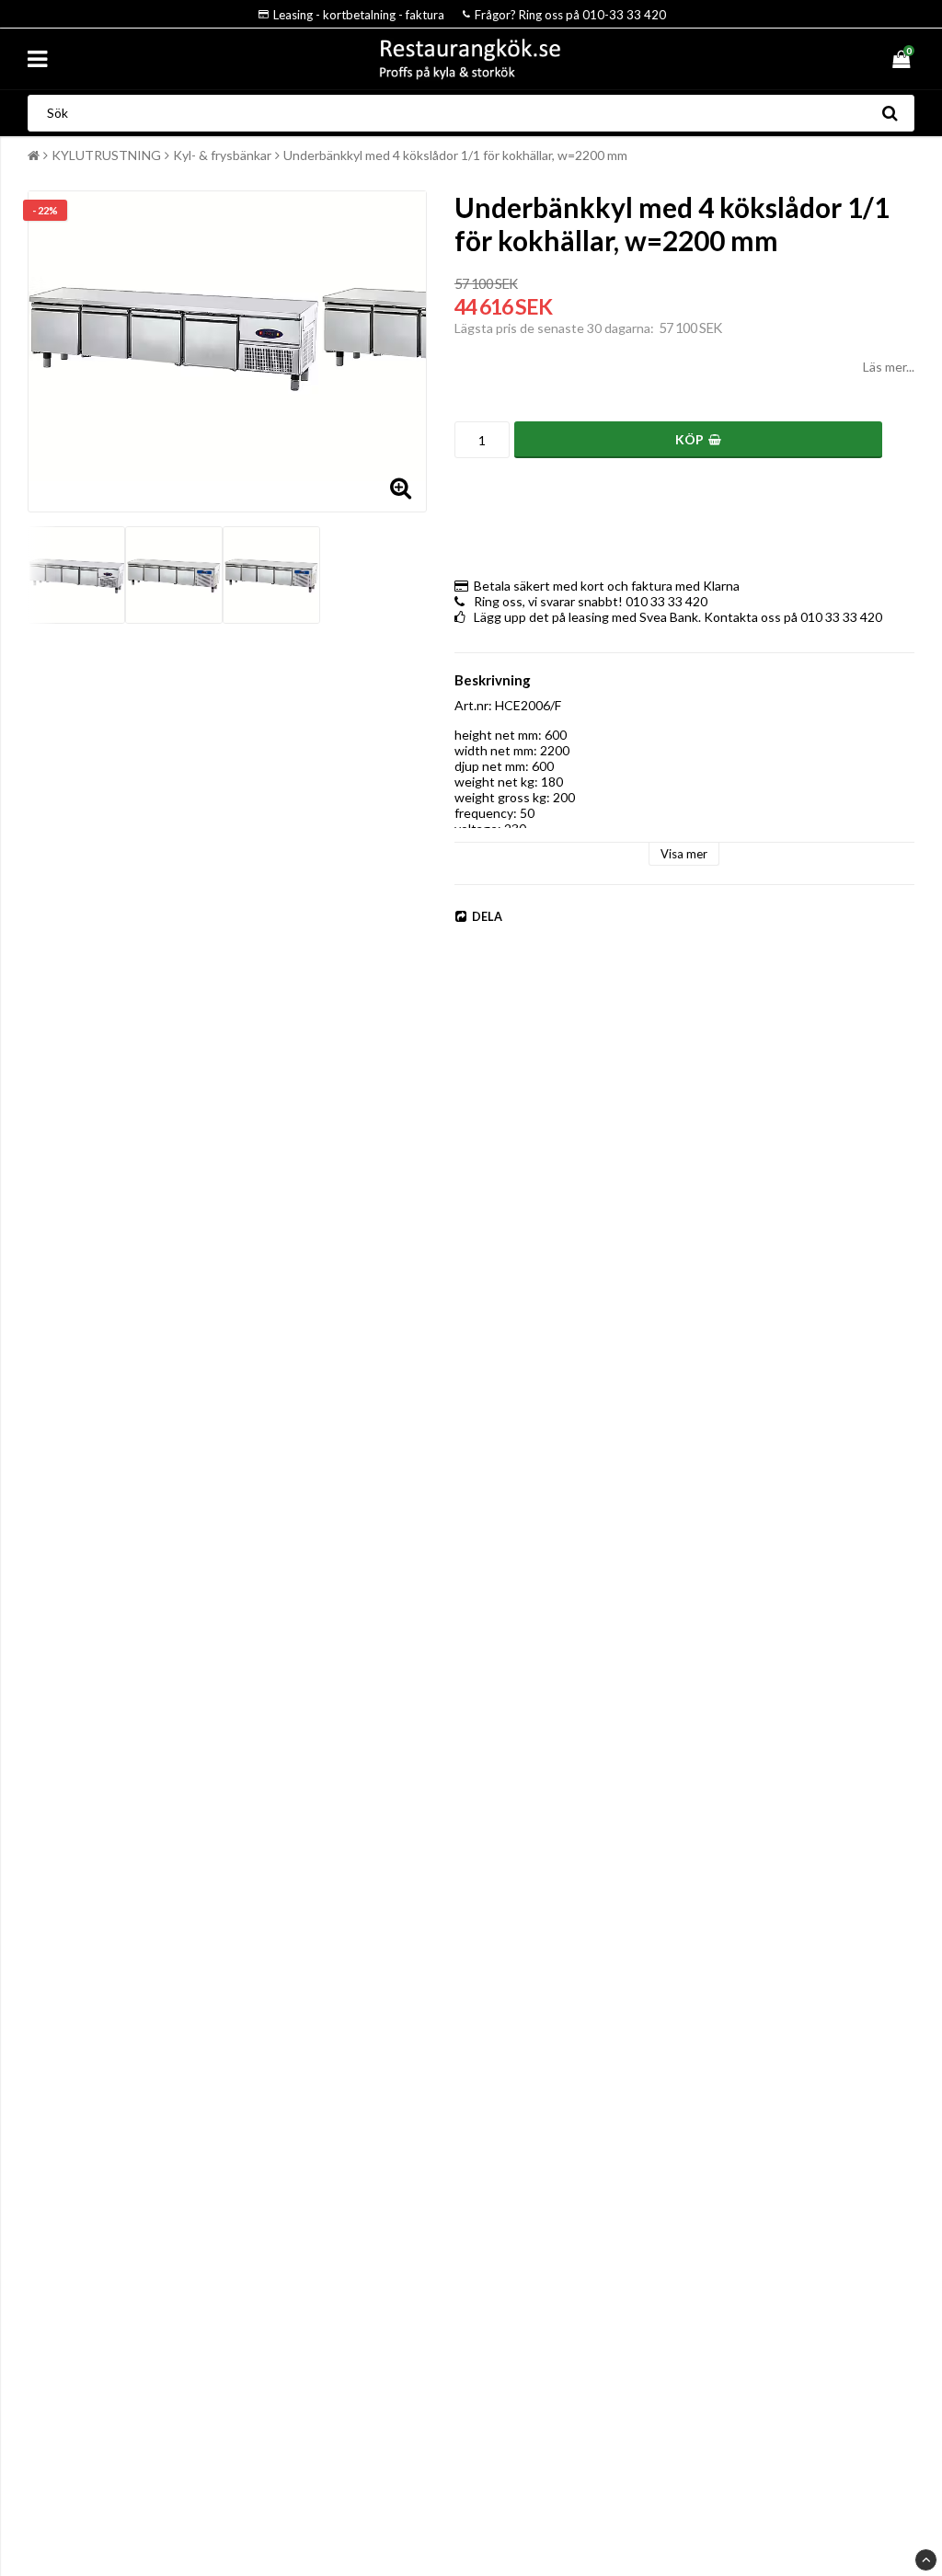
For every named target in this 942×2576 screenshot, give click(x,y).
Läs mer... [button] (889, 367)
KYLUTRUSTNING (106, 155)
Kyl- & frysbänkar (222, 155)
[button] (903, 59)
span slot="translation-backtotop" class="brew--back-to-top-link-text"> (926, 2560)
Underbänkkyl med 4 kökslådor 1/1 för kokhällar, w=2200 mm (455, 155)
